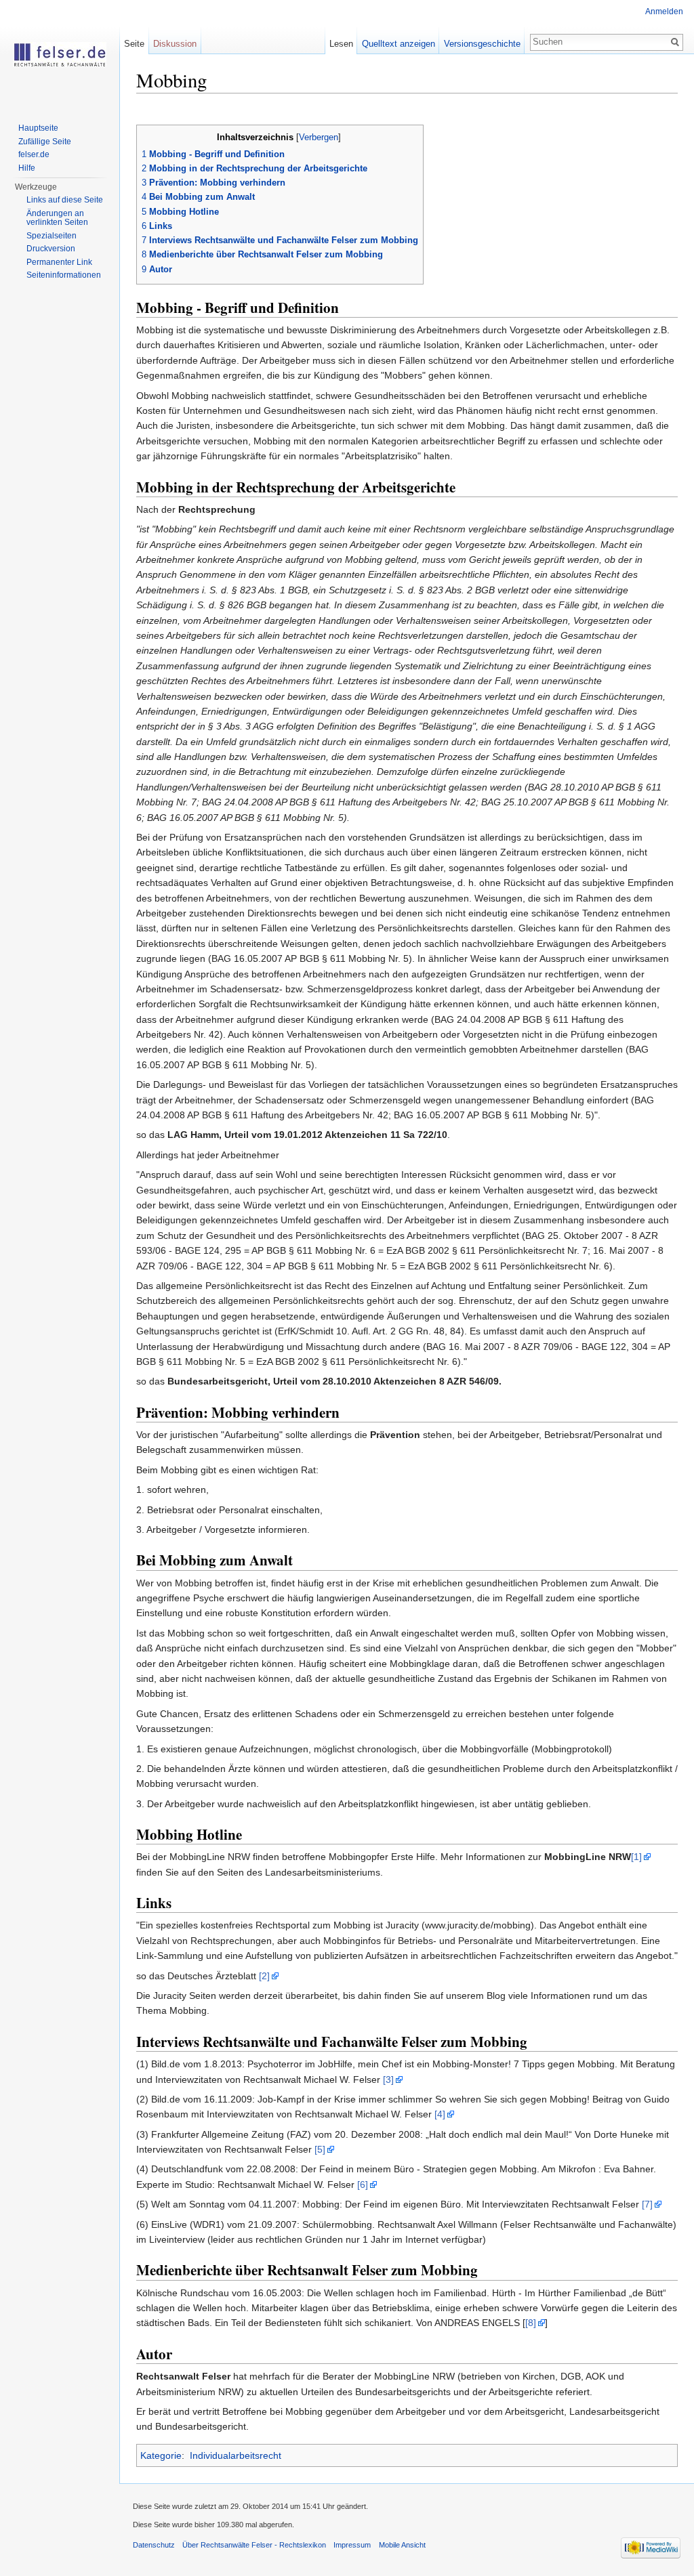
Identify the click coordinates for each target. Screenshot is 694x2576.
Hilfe (27, 168)
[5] (320, 2149)
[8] (531, 2323)
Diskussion (175, 44)
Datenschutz (154, 2545)
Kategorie (161, 2455)
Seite (134, 44)
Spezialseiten (52, 236)
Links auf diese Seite (65, 200)
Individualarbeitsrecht (236, 2455)
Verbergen (319, 138)
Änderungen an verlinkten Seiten (57, 218)
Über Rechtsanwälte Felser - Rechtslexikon (254, 2545)
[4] (440, 2114)
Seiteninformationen (64, 275)
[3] (388, 2079)
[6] (363, 2184)
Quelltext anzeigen (399, 44)
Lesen (341, 44)
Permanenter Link (59, 262)
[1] (636, 1857)
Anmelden (664, 12)
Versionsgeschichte (482, 44)
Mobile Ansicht (402, 2545)
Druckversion (51, 249)
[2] (264, 1976)
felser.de (34, 154)
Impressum (352, 2545)
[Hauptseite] (60, 54)
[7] (647, 2204)
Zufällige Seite (45, 142)
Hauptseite (38, 128)
